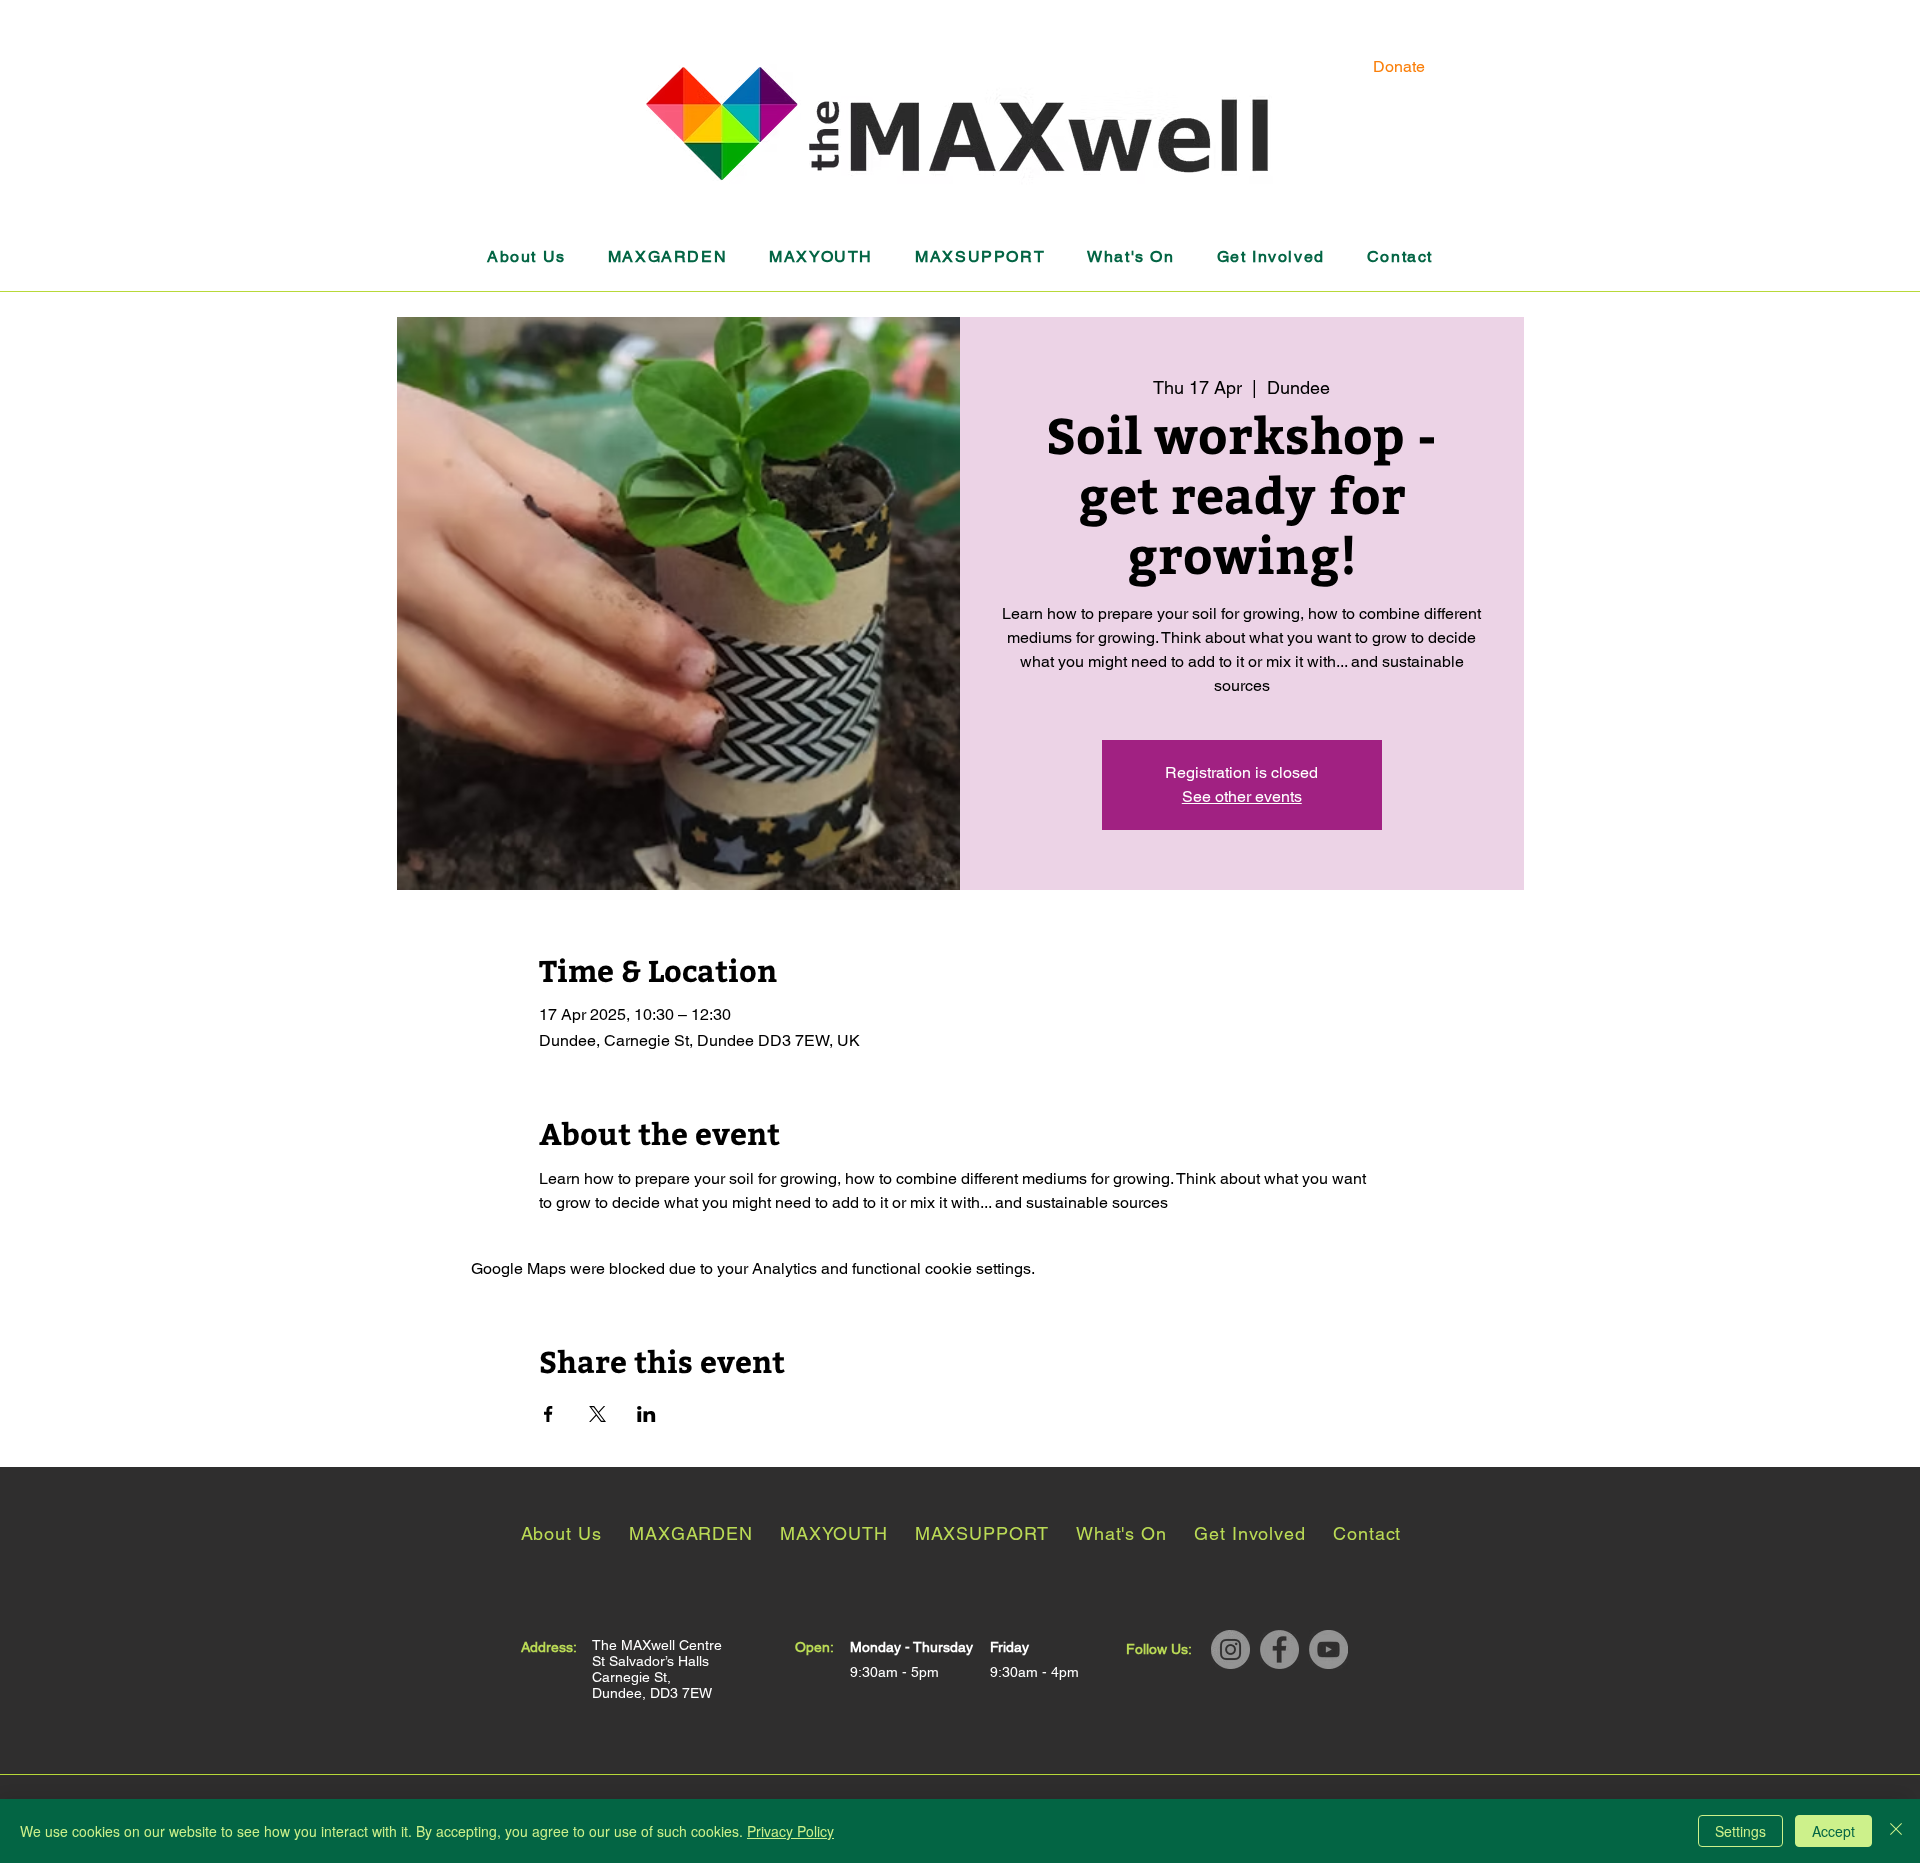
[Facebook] (1279, 1649)
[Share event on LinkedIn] (646, 1414)
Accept (1833, 1831)
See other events (1242, 796)
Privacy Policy (790, 1831)
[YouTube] (1328, 1649)
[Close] (1896, 1831)
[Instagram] (1230, 1649)
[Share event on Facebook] (548, 1414)
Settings (1740, 1831)
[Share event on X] (597, 1414)
